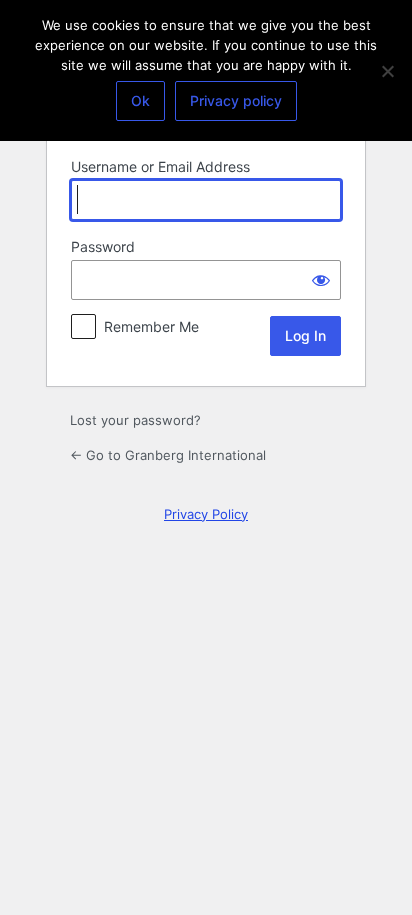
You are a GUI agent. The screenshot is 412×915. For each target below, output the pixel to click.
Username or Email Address (160, 166)
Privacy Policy (206, 514)
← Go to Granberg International (168, 455)
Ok (140, 100)
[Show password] (321, 280)
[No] (387, 71)
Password (103, 246)
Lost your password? (135, 420)
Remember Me (151, 326)
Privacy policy (236, 100)
